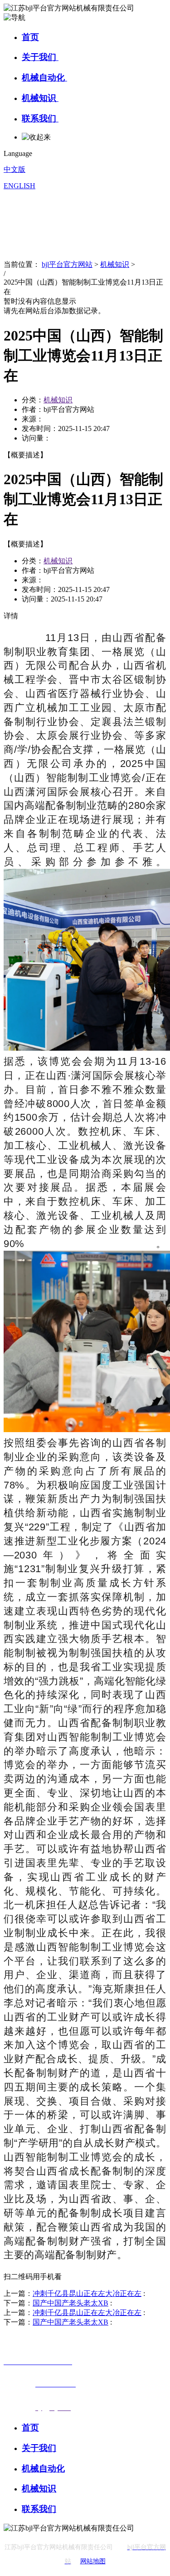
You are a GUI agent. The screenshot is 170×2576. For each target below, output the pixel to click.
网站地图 (93, 2561)
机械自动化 (44, 78)
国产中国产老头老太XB (70, 2303)
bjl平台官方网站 (67, 264)
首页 (30, 37)
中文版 (15, 169)
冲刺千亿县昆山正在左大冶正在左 (87, 2293)
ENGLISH (19, 186)
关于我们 (40, 57)
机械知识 (40, 98)
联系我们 (40, 118)
